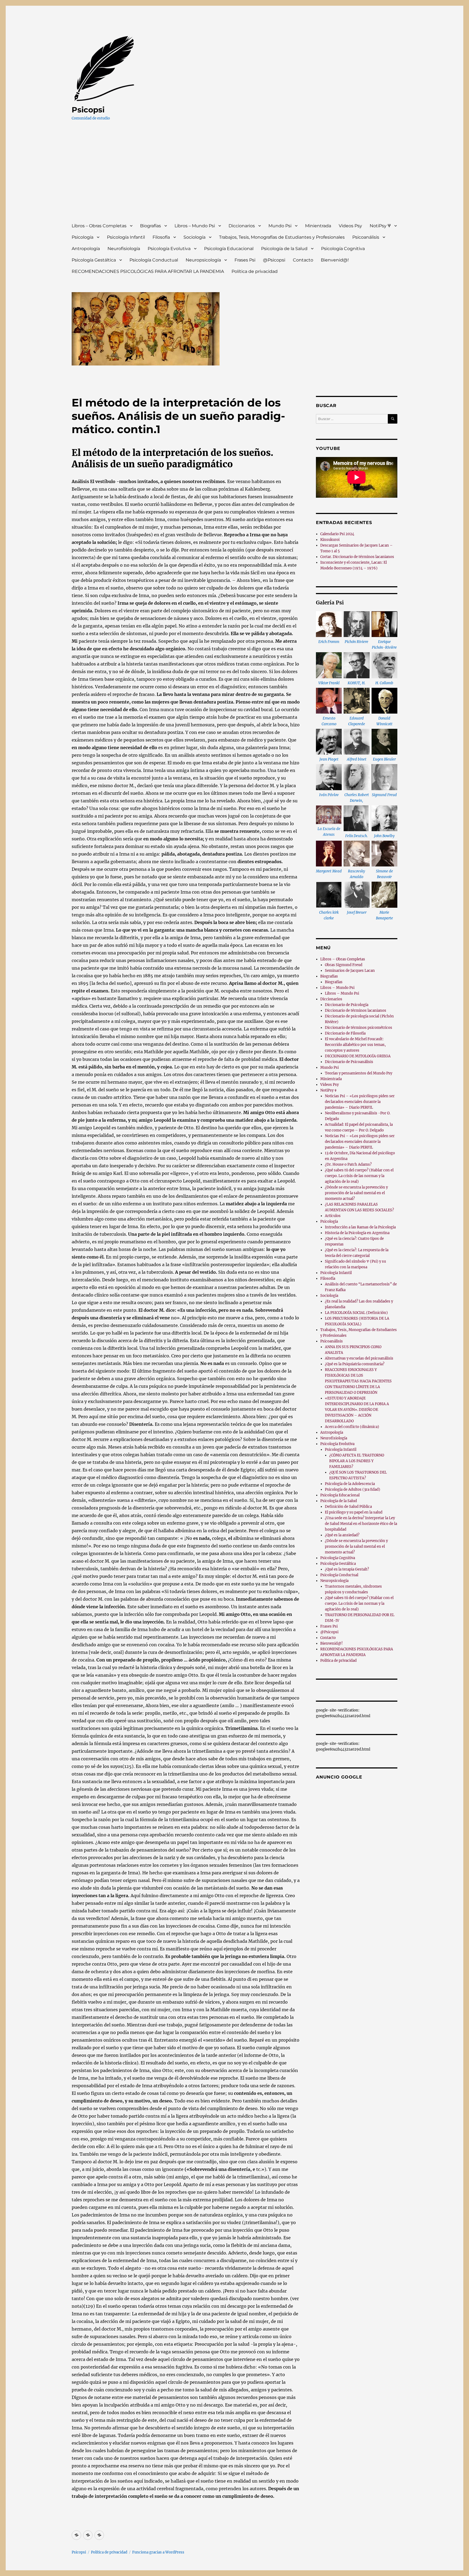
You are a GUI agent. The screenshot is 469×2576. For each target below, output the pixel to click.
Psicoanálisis (366, 237)
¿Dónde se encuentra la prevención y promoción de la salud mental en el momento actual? (356, 1193)
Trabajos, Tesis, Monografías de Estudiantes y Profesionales (282, 237)
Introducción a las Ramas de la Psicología (360, 1227)
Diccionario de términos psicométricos (359, 1028)
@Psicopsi (274, 260)
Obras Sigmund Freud (344, 965)
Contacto (303, 260)
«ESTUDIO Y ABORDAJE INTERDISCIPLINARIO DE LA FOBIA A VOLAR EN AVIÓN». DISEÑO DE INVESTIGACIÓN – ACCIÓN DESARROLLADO (357, 1410)
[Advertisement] (236, 177)
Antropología (86, 249)
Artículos (333, 1216)
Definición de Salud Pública (348, 1507)
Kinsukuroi (330, 540)
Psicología (83, 237)
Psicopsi (88, 110)
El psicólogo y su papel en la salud (354, 1512)
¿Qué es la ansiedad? (342, 1535)
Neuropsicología (203, 260)
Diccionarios (242, 226)
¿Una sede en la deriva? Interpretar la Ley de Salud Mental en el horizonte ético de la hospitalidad (361, 1524)
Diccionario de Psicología (347, 1005)
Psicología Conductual (154, 260)
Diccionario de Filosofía (345, 1033)
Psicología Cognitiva (343, 249)
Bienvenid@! (335, 260)
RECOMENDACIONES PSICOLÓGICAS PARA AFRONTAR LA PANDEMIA (148, 271)
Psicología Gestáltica (94, 260)
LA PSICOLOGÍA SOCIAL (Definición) (356, 1313)
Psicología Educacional (229, 249)
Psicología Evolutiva (169, 249)
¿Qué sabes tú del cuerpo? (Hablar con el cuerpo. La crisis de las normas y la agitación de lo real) (359, 1176)
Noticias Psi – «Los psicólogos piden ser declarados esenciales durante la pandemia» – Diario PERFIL (360, 1102)
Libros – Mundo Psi (195, 226)
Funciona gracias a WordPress (158, 2552)
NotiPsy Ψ (380, 226)
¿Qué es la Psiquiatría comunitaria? (355, 1364)
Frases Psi (245, 260)
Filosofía (161, 237)
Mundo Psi (280, 226)
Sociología (194, 237)
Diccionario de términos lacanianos (356, 1010)
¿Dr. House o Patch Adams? (348, 1164)
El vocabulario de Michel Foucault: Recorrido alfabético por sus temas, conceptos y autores (355, 1045)
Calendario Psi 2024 (337, 534)
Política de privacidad (255, 271)
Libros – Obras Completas (99, 226)
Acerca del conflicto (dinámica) (352, 1427)
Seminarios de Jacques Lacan (350, 971)
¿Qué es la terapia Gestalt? (347, 1569)
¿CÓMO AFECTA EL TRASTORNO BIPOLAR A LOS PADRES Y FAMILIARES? (357, 1461)
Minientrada (318, 226)
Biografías (150, 226)
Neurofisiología (124, 249)
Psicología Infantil (126, 237)
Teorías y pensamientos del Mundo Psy (359, 1073)
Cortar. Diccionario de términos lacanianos (357, 557)
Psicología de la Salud (284, 249)
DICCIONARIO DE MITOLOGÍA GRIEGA (358, 1056)
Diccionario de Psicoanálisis (349, 1062)
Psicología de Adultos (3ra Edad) (353, 1489)
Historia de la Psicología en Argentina (357, 1233)
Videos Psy (350, 226)
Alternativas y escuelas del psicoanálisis (359, 1358)
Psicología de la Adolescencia (350, 1484)
